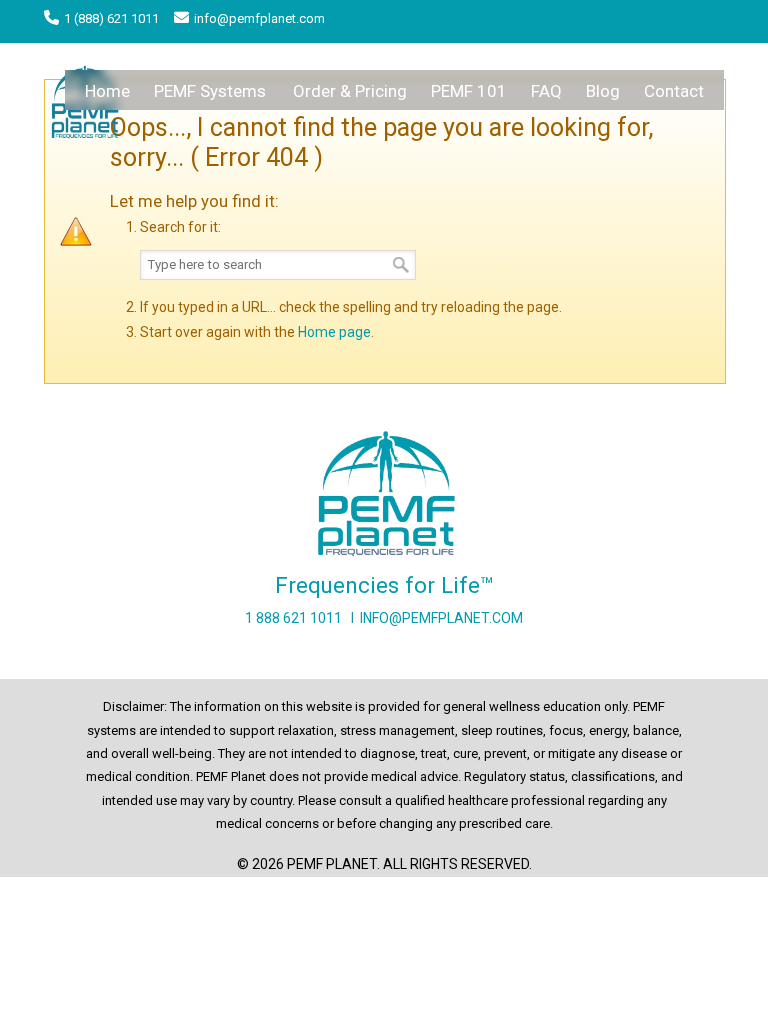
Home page (334, 332)
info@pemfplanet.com (259, 18)
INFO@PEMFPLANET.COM (441, 618)
